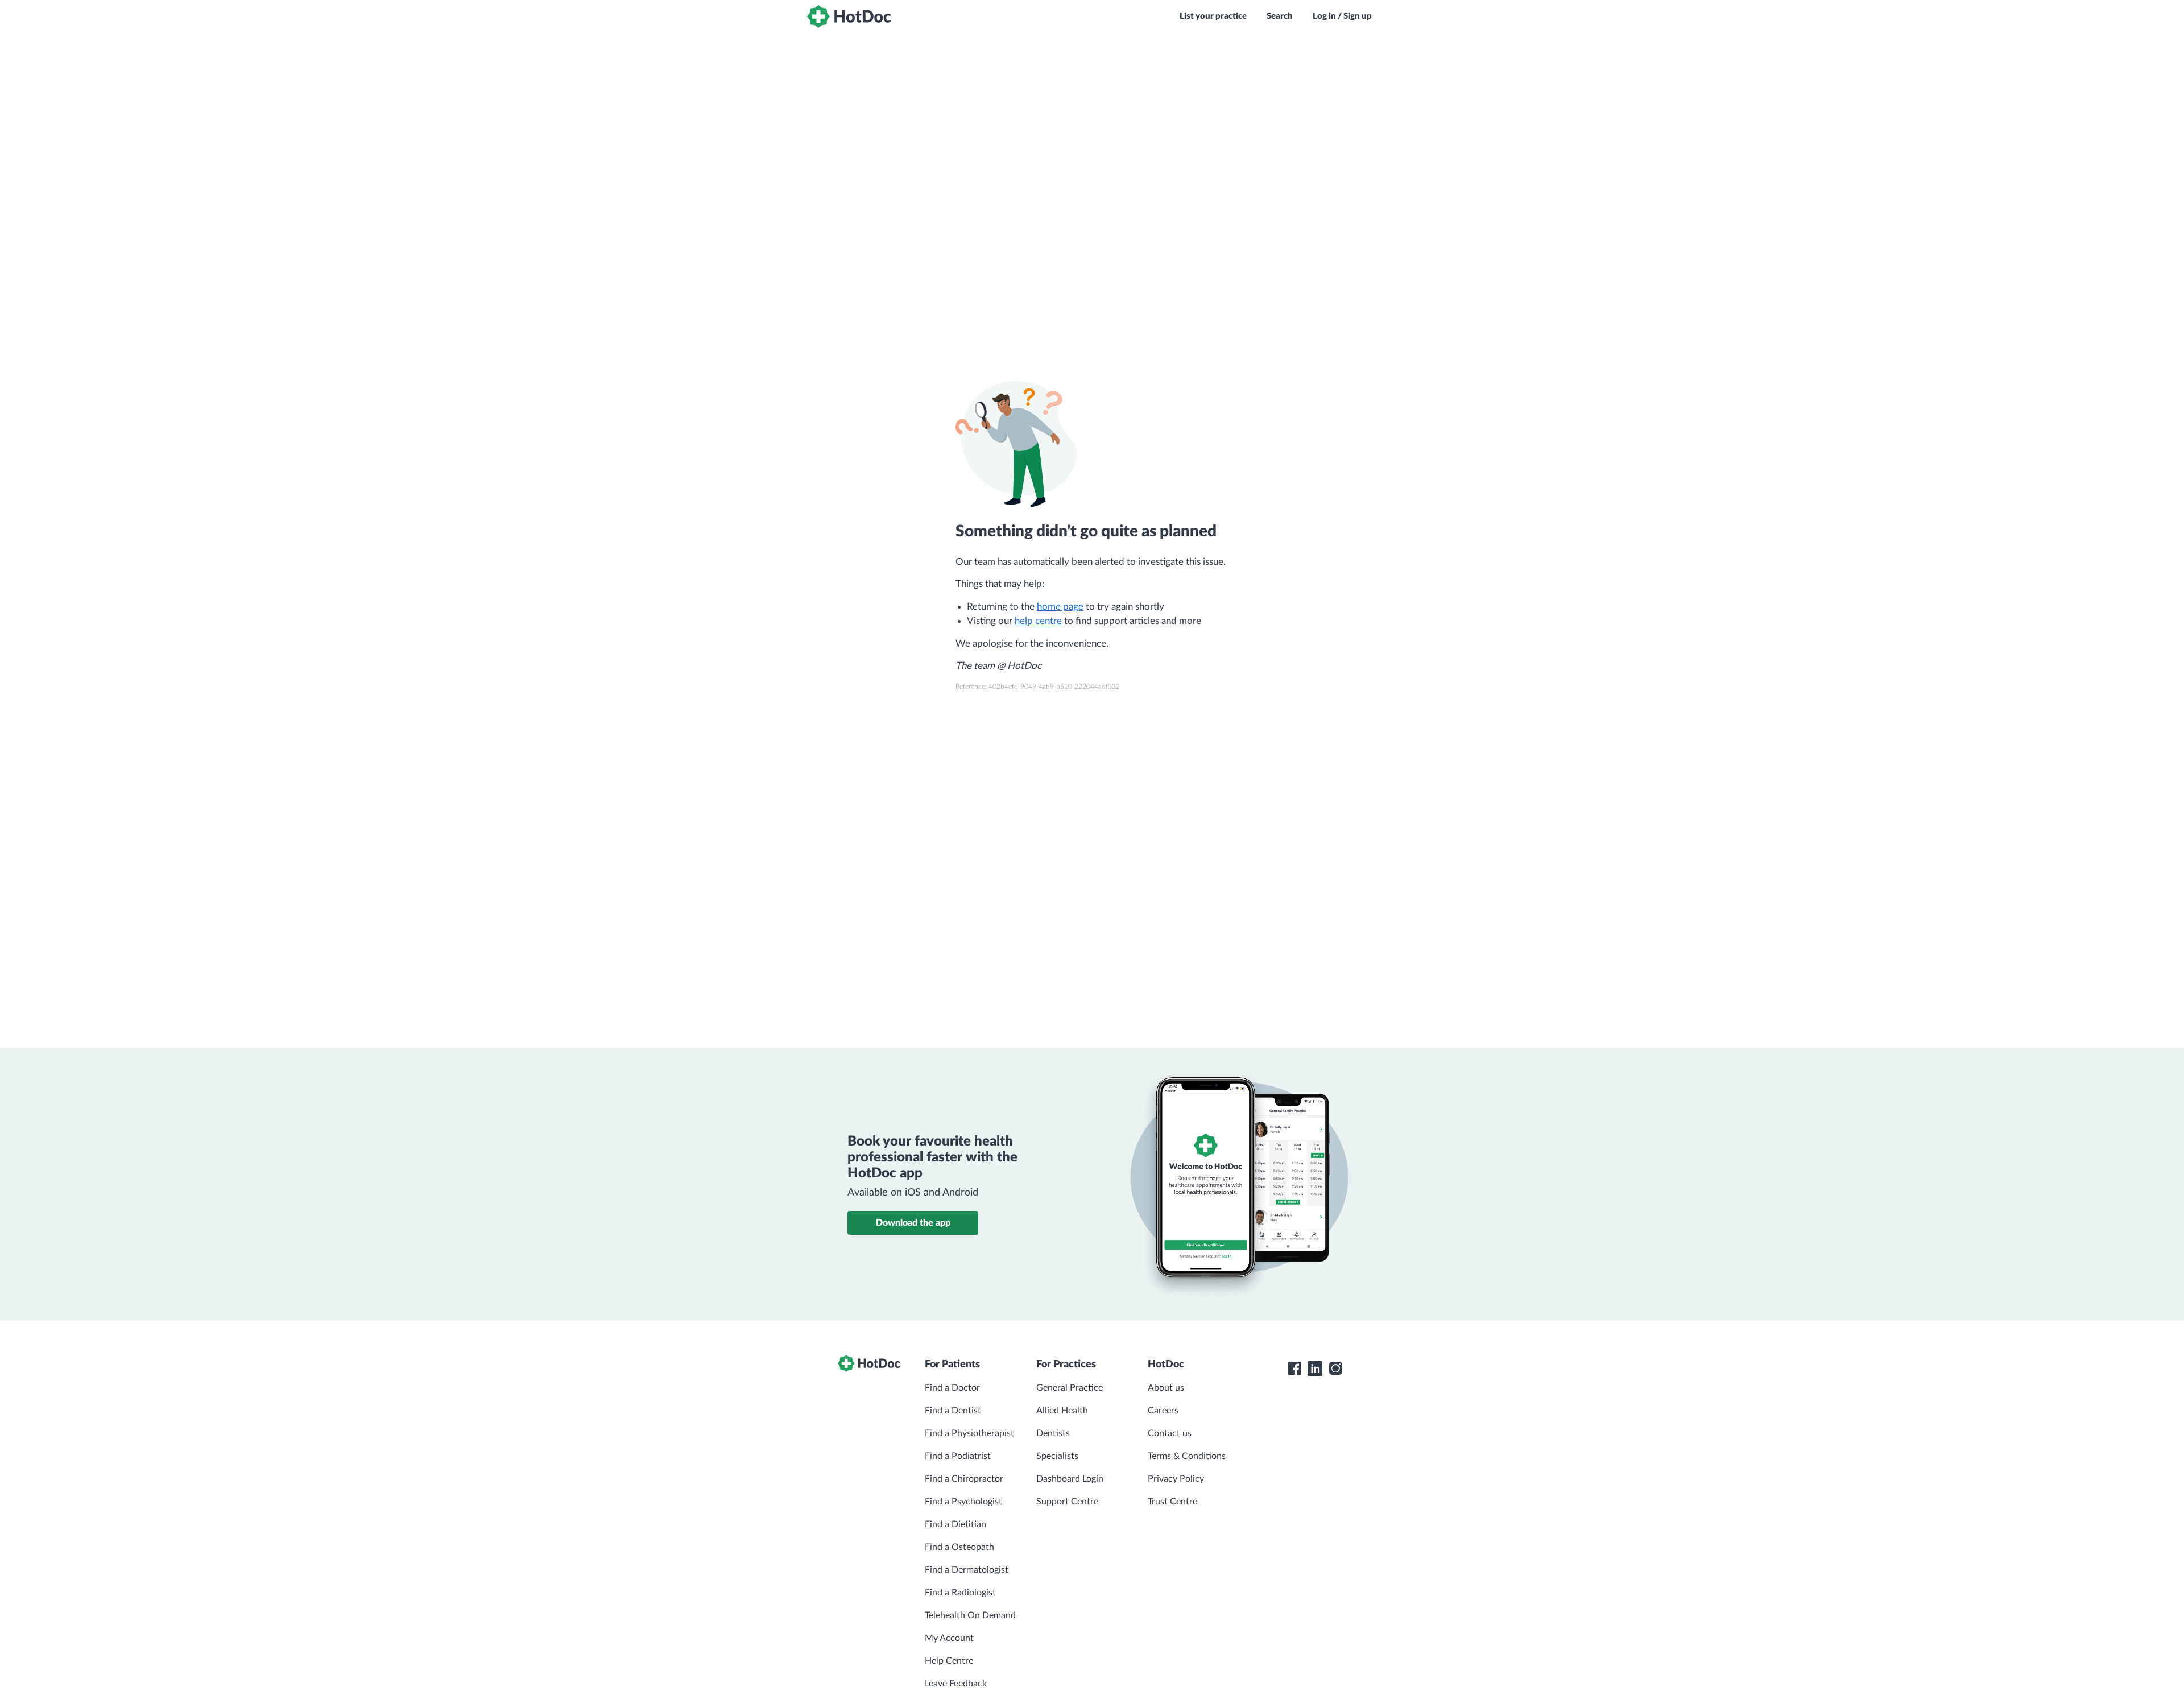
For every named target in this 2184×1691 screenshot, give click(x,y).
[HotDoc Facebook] (1294, 1368)
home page (1060, 607)
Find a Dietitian (955, 1524)
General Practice (1070, 1388)
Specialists (1057, 1456)
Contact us (1170, 1433)
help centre (1038, 621)
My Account (949, 1638)
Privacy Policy (1176, 1479)
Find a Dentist (953, 1411)
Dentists (1053, 1433)
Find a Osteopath (959, 1547)
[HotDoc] (849, 16)
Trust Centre (1172, 1502)
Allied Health (1062, 1411)
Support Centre (1067, 1502)
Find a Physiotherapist (969, 1433)
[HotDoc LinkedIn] (1315, 1368)
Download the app (913, 1223)
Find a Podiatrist (958, 1456)
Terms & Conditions (1187, 1456)
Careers (1163, 1411)
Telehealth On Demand (970, 1615)
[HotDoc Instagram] (1335, 1368)
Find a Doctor (952, 1388)
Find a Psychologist (963, 1502)
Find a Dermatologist (967, 1570)
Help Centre (949, 1661)
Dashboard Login (1070, 1479)
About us (1166, 1388)
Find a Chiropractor (964, 1479)
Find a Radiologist (960, 1593)
